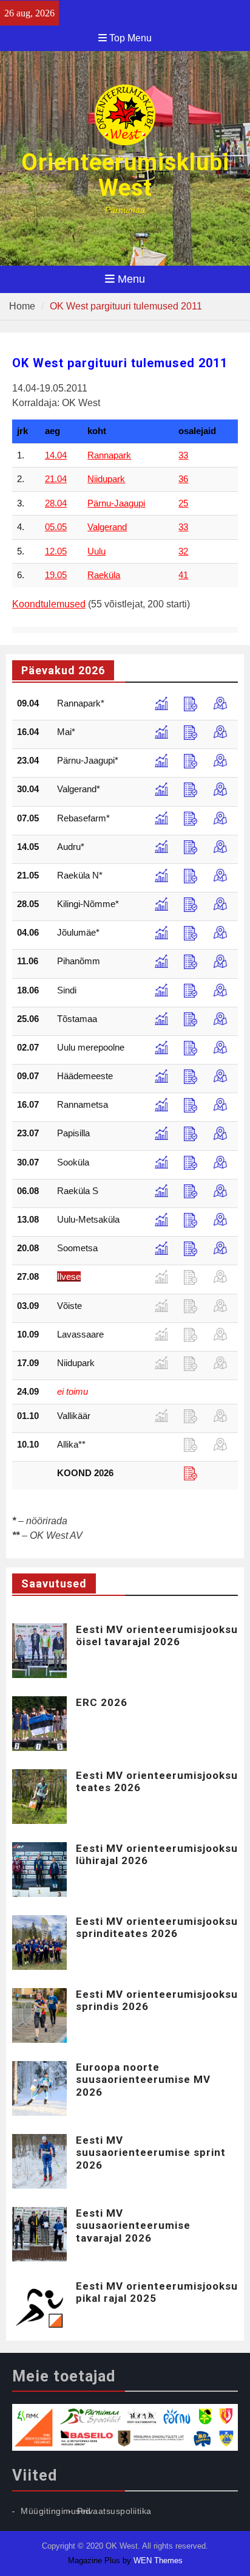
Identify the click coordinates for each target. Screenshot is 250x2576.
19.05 (56, 575)
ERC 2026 (102, 1702)
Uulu (96, 551)
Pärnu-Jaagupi (116, 503)
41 (183, 575)
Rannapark (109, 455)
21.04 (56, 479)
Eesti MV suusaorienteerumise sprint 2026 (151, 2153)
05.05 (56, 527)
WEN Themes (158, 2560)
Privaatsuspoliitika (114, 2511)
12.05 (56, 551)
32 (183, 551)
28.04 (56, 503)
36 (183, 479)
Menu (131, 279)
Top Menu (130, 38)
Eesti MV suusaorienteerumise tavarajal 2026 (133, 2226)
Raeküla (104, 575)
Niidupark (106, 479)
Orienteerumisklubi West (125, 175)
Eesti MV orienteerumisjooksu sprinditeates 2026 (157, 1927)
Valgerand (107, 527)
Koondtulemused (49, 604)
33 (183, 455)
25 (183, 503)
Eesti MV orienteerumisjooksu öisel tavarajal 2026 (157, 1635)
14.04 (56, 455)
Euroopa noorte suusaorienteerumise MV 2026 (143, 2080)
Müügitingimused (56, 2511)
